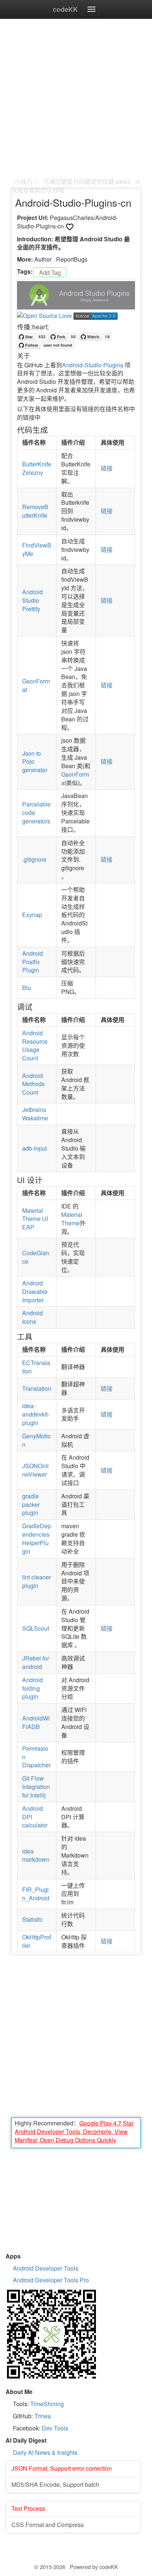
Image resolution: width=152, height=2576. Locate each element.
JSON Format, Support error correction (62, 2468)
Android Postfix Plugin (32, 962)
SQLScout (36, 1628)
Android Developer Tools (46, 2268)
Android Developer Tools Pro (51, 2280)
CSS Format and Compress (48, 2525)
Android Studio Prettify (32, 600)
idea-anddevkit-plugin (36, 1414)
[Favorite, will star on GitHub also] (70, 227)
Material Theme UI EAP (35, 1219)
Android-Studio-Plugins (93, 365)
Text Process (28, 2508)
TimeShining (47, 2404)
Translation (37, 1388)
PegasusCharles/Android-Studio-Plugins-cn (67, 222)
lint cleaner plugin (37, 1581)
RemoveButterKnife (35, 511)
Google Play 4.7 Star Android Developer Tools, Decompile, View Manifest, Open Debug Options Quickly (74, 2131)
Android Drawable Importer (35, 1291)
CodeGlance (36, 1257)
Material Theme (72, 1219)
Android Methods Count (33, 1084)
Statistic (32, 1919)
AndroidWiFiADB (36, 1722)
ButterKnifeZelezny (37, 468)
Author (43, 259)
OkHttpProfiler (37, 1941)
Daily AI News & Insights (45, 2452)
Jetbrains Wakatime (35, 1114)
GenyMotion (36, 1440)
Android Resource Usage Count (35, 1046)
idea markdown (36, 1855)
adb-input (34, 1148)
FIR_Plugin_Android (36, 1894)
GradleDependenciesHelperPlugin (37, 1539)
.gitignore (34, 859)
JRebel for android (36, 1662)
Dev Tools (55, 2428)
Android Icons (32, 1317)
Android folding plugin (32, 1688)
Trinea (43, 2416)
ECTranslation (36, 1367)
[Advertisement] (76, 102)
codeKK (65, 9)
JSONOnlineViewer (35, 1470)
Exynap (32, 915)
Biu (27, 988)
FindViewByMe (37, 549)
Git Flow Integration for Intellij (36, 1787)
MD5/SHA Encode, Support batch (55, 2484)
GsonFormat (36, 685)
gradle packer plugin (31, 1504)
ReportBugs (72, 259)
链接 (107, 468)
